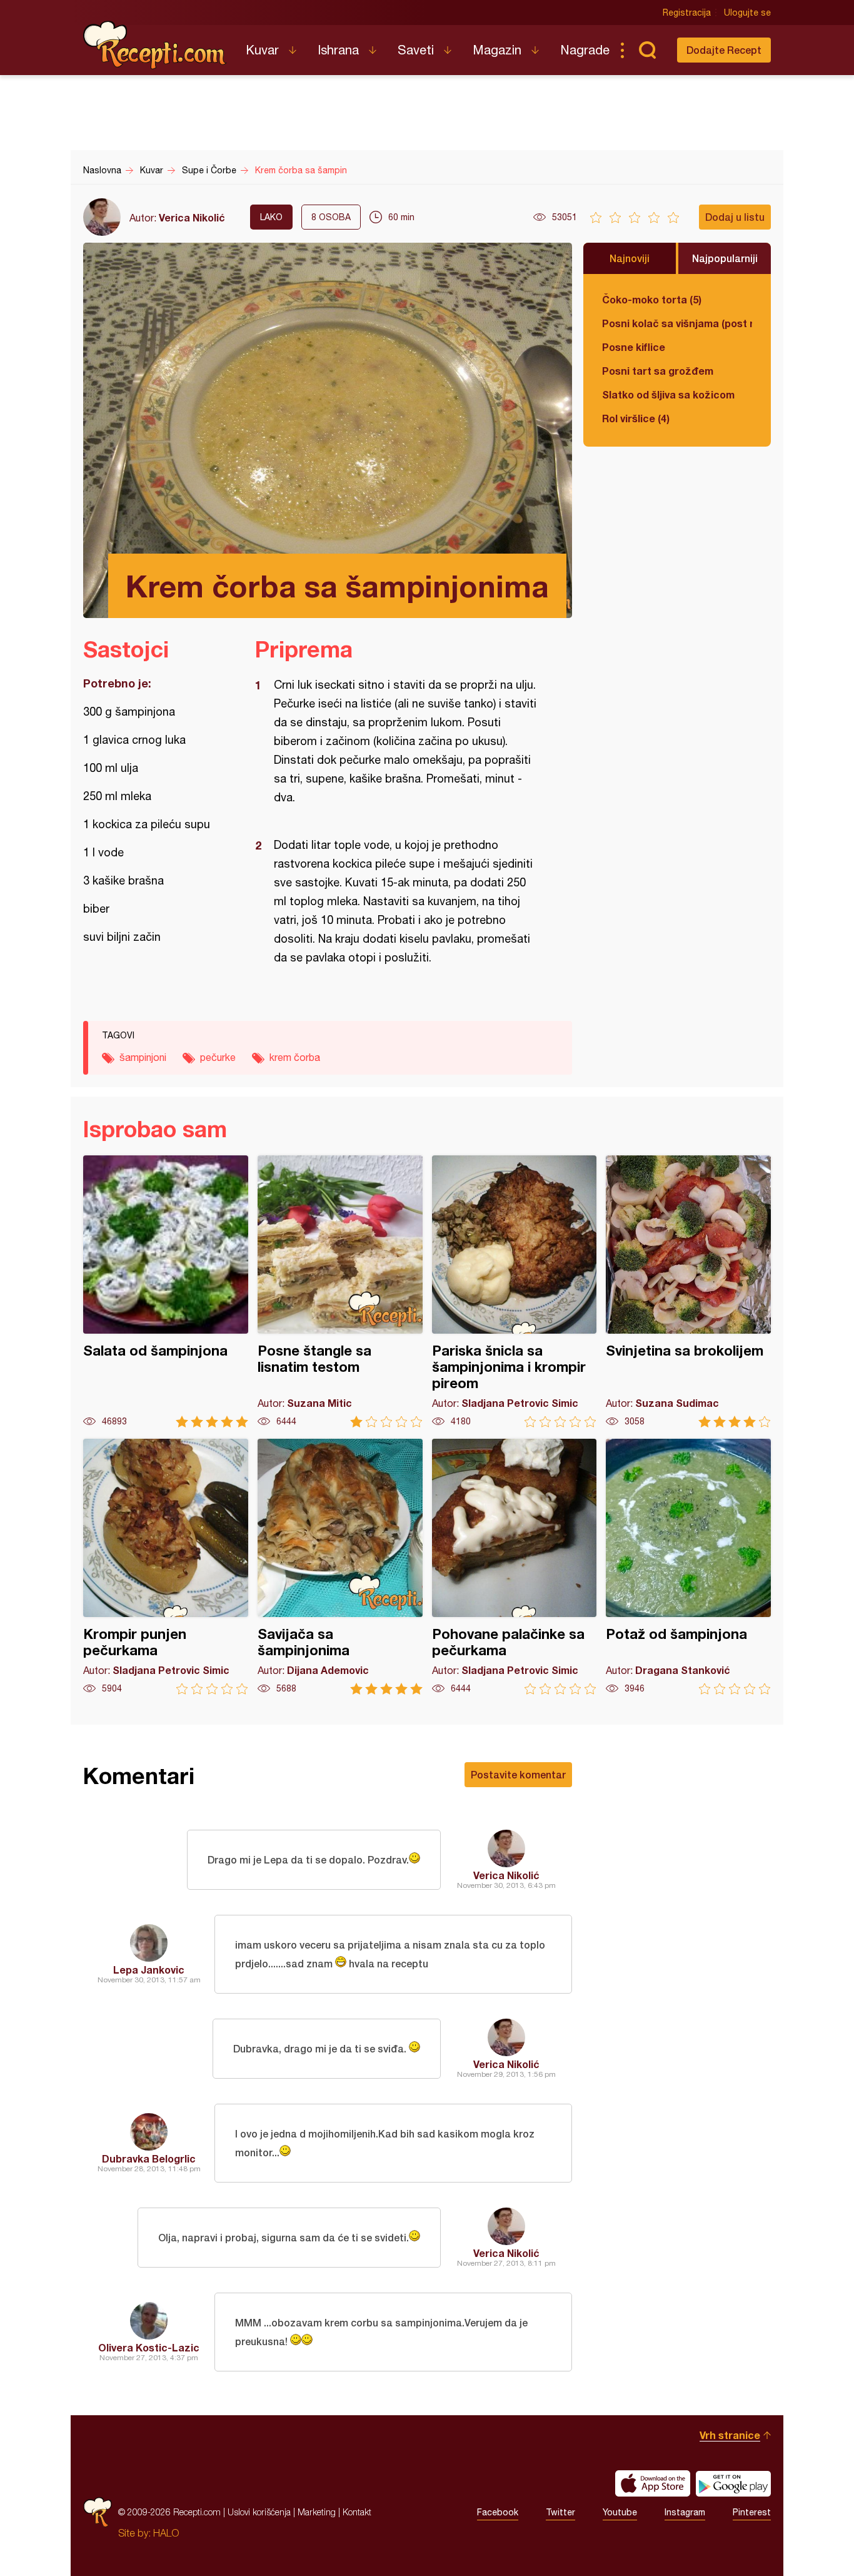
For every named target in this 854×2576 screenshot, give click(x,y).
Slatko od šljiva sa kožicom (668, 394)
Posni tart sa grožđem (658, 371)
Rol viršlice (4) (636, 418)
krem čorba (295, 1057)
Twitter (560, 2512)
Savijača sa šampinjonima (340, 1567)
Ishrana (338, 50)
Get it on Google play (733, 2483)
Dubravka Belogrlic (149, 2158)
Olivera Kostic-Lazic (149, 2347)
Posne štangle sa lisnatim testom (340, 1291)
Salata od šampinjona (166, 1291)
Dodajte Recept (724, 50)
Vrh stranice (730, 2435)
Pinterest (752, 2512)
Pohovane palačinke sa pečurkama (515, 1567)
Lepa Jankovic (149, 1970)
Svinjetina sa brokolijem (688, 1291)
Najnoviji (630, 258)
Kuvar (262, 50)
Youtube (620, 2512)
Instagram (685, 2512)
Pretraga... (647, 50)
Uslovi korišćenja (259, 2512)
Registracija (687, 13)
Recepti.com (155, 45)
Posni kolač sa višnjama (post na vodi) (677, 323)
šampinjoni (143, 1057)
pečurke (218, 1057)
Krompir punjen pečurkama (166, 1567)
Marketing (317, 2512)
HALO (166, 2533)
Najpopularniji (725, 258)
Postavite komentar (518, 1774)
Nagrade (585, 50)
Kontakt (357, 2512)
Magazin (497, 50)
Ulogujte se (747, 13)
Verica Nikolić (192, 217)
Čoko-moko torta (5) (652, 299)
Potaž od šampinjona (688, 1567)
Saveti (416, 50)
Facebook (498, 2512)
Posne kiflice (634, 347)
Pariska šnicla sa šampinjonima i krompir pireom (515, 1291)
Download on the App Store (653, 2483)
